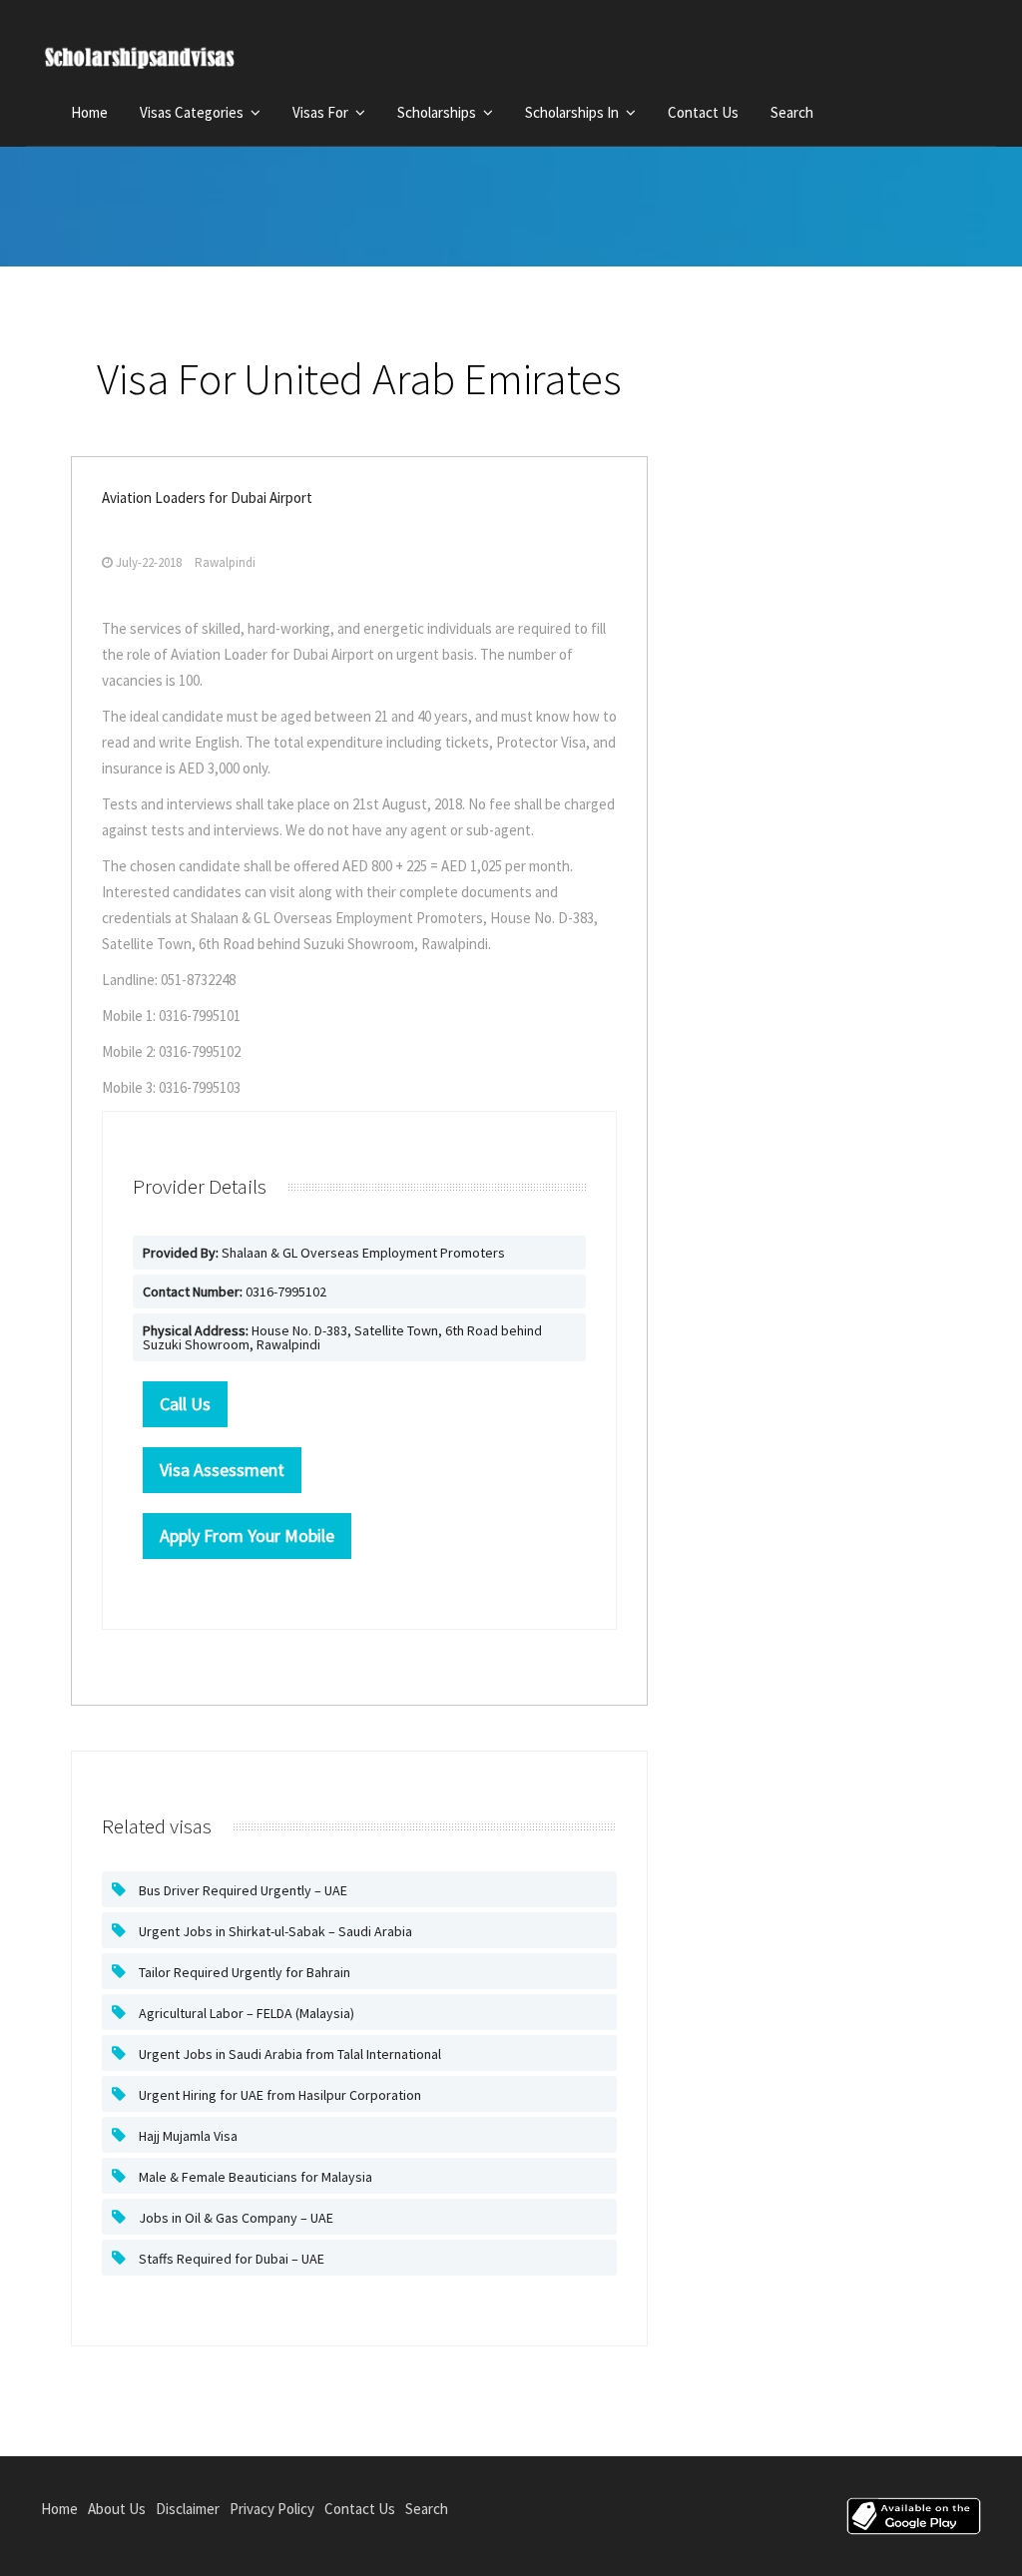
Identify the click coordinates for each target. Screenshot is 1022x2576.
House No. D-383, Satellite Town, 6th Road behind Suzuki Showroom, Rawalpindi (342, 1337)
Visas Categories (193, 112)
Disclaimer (188, 2509)
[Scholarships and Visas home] (159, 62)
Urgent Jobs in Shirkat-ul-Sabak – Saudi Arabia (274, 1931)
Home (89, 112)
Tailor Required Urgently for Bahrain (243, 1972)
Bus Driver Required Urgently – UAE (242, 1890)
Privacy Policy (272, 2509)
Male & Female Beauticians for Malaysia (254, 2177)
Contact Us (703, 112)
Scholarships (438, 112)
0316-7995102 (235, 1291)
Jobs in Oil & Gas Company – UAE (235, 2218)
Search (792, 112)
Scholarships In (573, 112)
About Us (117, 2509)
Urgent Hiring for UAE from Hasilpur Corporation (278, 2095)
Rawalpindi (225, 562)
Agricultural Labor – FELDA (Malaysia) (245, 2013)
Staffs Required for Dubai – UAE (230, 2259)
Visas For (322, 112)
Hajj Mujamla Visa (187, 2136)
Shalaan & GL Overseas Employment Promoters (324, 1253)
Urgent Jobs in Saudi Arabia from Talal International (288, 2054)
